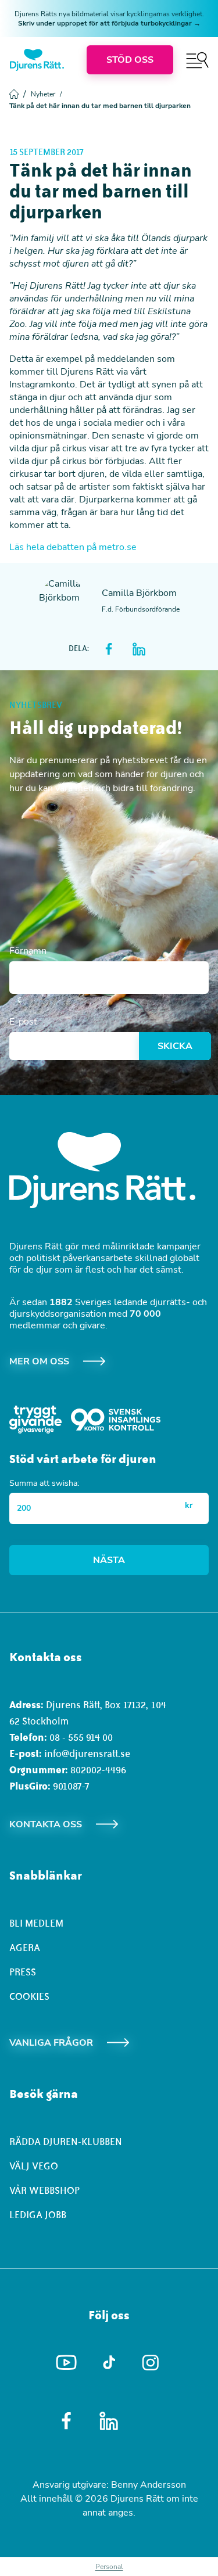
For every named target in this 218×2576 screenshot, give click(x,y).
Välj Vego (34, 2166)
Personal (109, 2567)
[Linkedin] (109, 2421)
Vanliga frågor (51, 2043)
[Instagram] (151, 2363)
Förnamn (28, 951)
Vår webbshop (44, 2190)
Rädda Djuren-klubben (66, 2142)
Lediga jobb (38, 2215)
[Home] (37, 60)
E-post (23, 1022)
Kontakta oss (46, 1824)
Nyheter (46, 94)
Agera (25, 1948)
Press (23, 1972)
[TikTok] (109, 2363)
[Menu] (197, 60)
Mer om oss (39, 1361)
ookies (32, 1996)
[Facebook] (67, 2421)
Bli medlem (36, 1923)
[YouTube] (67, 2363)
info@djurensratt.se (87, 1754)
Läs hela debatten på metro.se (73, 547)
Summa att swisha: (44, 1483)
